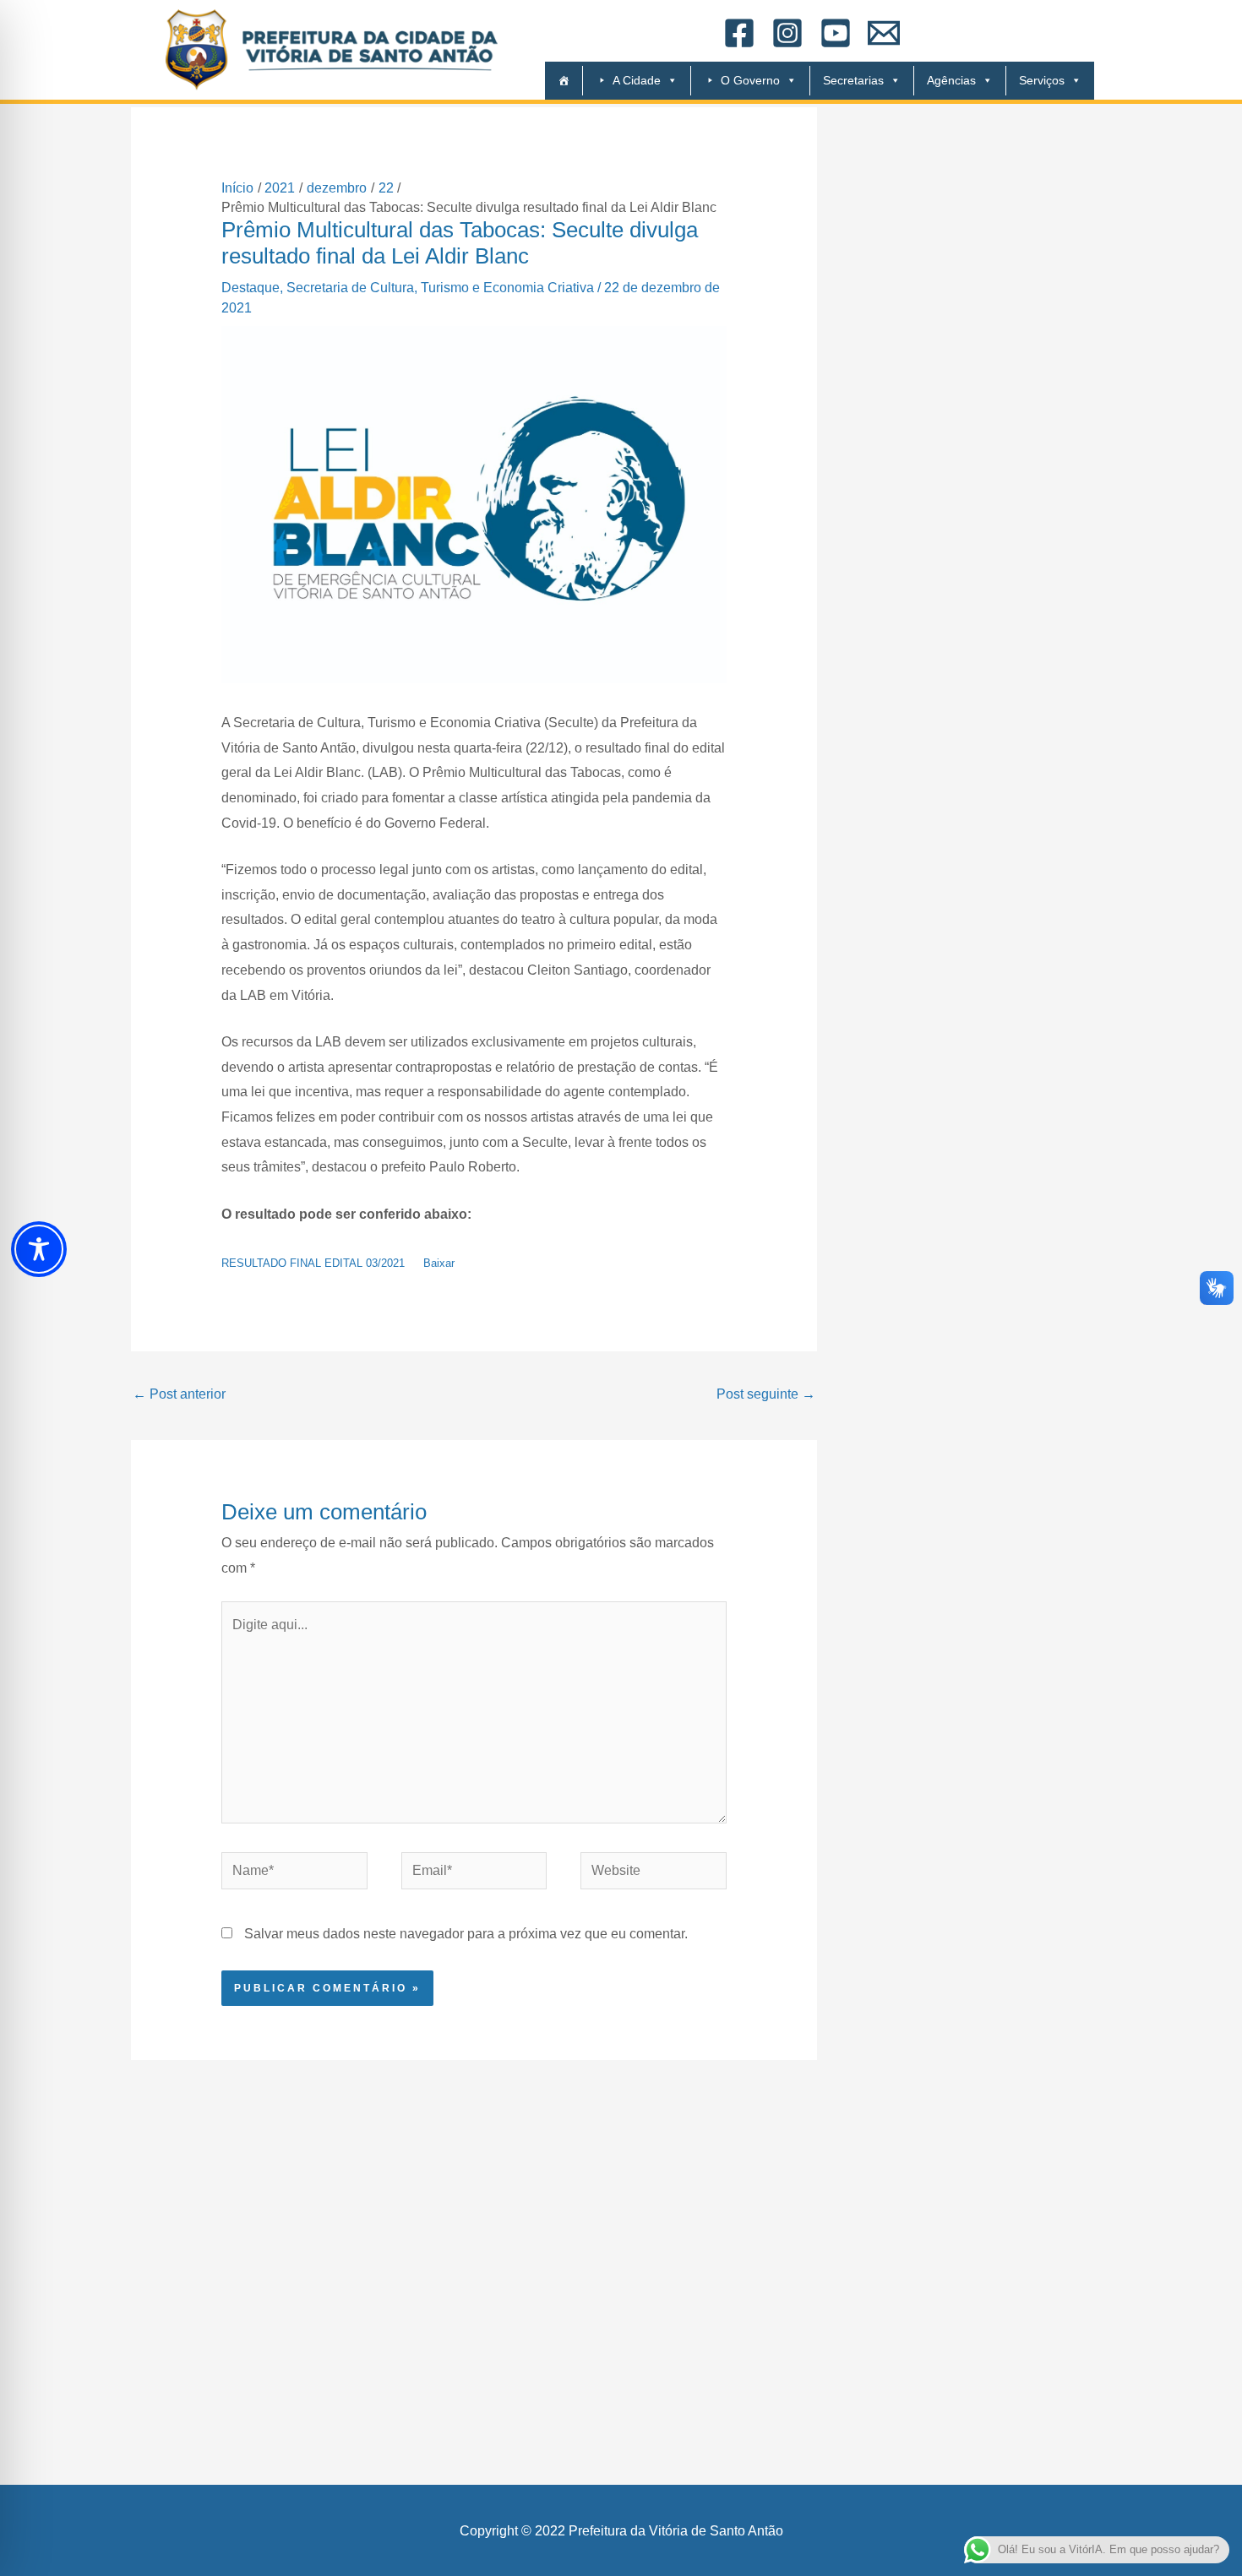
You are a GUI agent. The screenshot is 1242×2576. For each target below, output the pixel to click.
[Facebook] (739, 33)
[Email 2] (884, 33)
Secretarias (853, 80)
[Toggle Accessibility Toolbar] (39, 1249)
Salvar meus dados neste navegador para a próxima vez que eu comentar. (466, 1934)
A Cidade (637, 80)
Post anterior (179, 1394)
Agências (951, 80)
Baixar (439, 1263)
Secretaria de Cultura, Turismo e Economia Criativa (440, 288)
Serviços (1042, 80)
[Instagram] (787, 33)
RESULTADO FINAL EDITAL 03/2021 (313, 1263)
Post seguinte (766, 1394)
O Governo (750, 80)
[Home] (557, 81)
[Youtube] (836, 33)
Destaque (251, 288)
